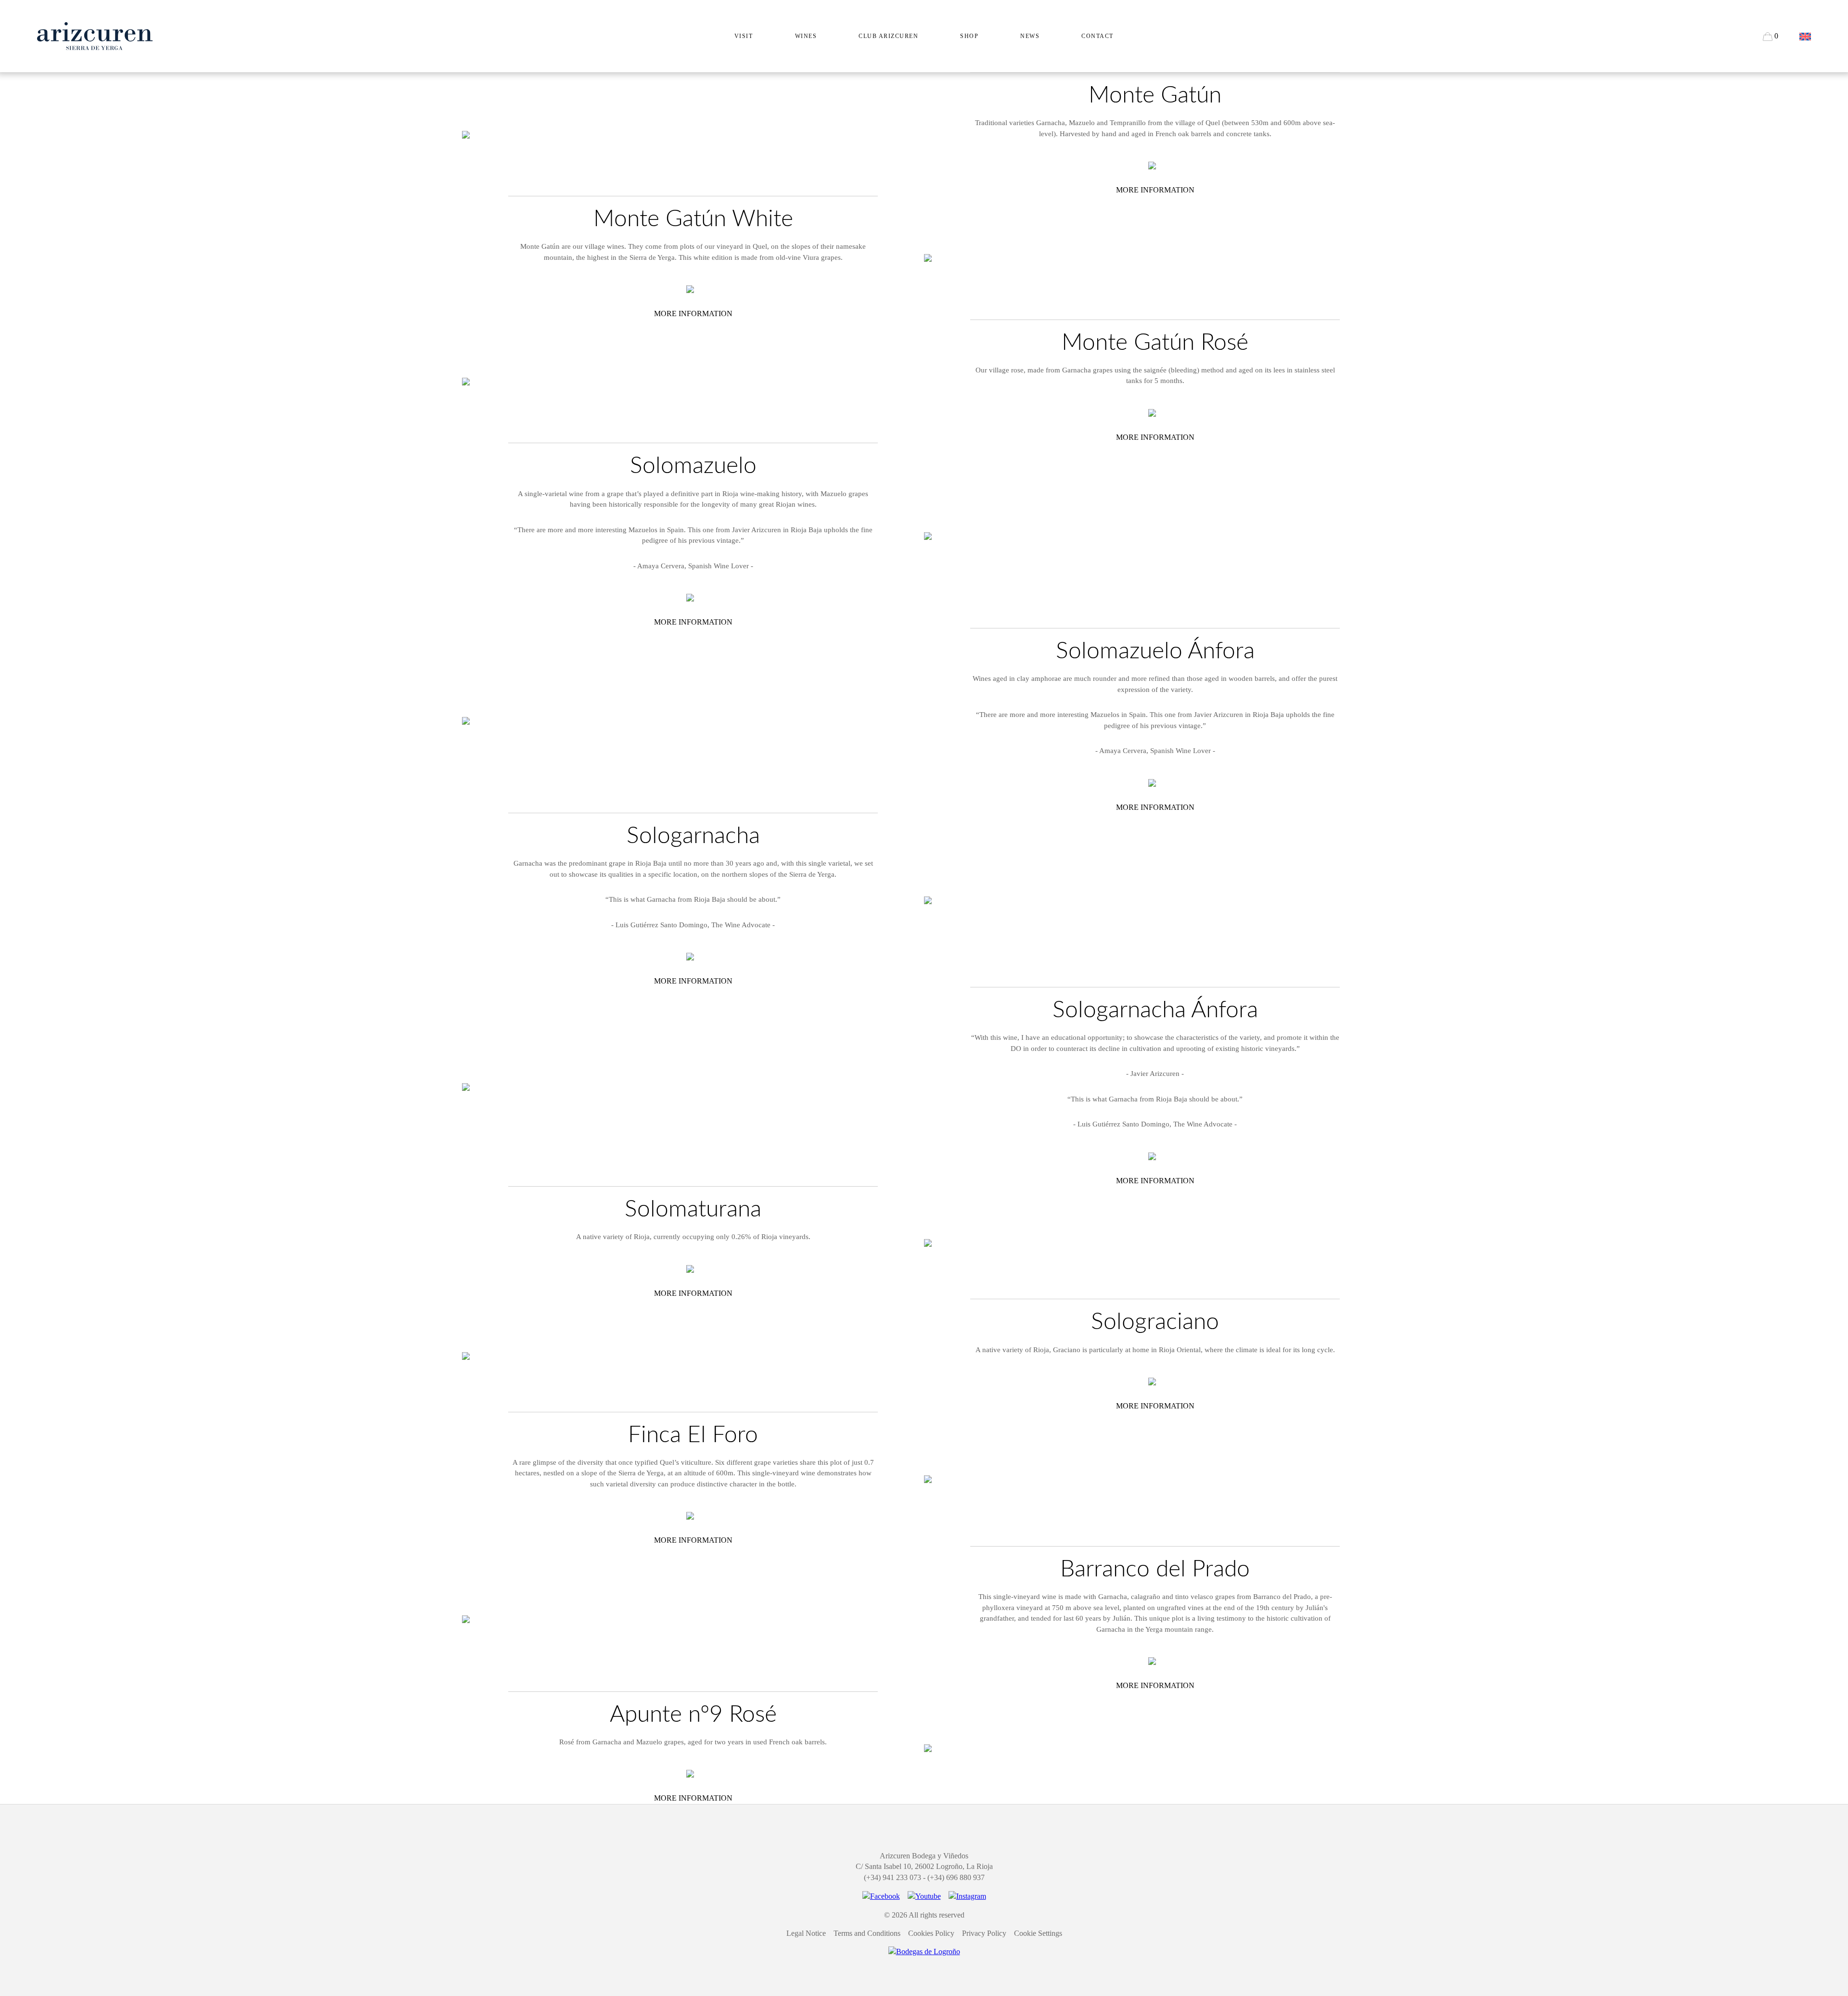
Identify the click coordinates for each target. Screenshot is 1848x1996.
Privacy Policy (984, 1933)
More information (1155, 190)
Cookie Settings (1038, 1933)
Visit (744, 36)
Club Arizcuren (888, 36)
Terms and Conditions (867, 1933)
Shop (969, 36)
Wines (806, 36)
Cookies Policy (931, 1933)
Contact (1097, 36)
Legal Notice (806, 1933)
